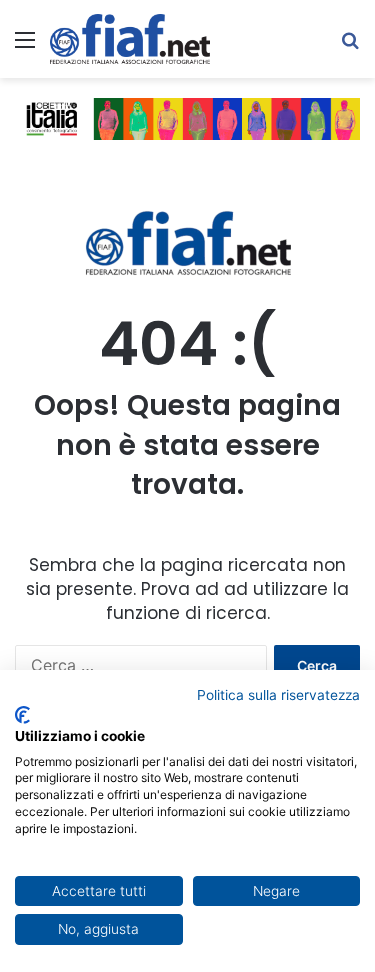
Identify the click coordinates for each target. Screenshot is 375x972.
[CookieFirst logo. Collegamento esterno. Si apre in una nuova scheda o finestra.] (22, 715)
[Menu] (25, 46)
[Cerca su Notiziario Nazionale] (350, 46)
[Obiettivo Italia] (130, 39)
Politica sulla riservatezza (278, 695)
